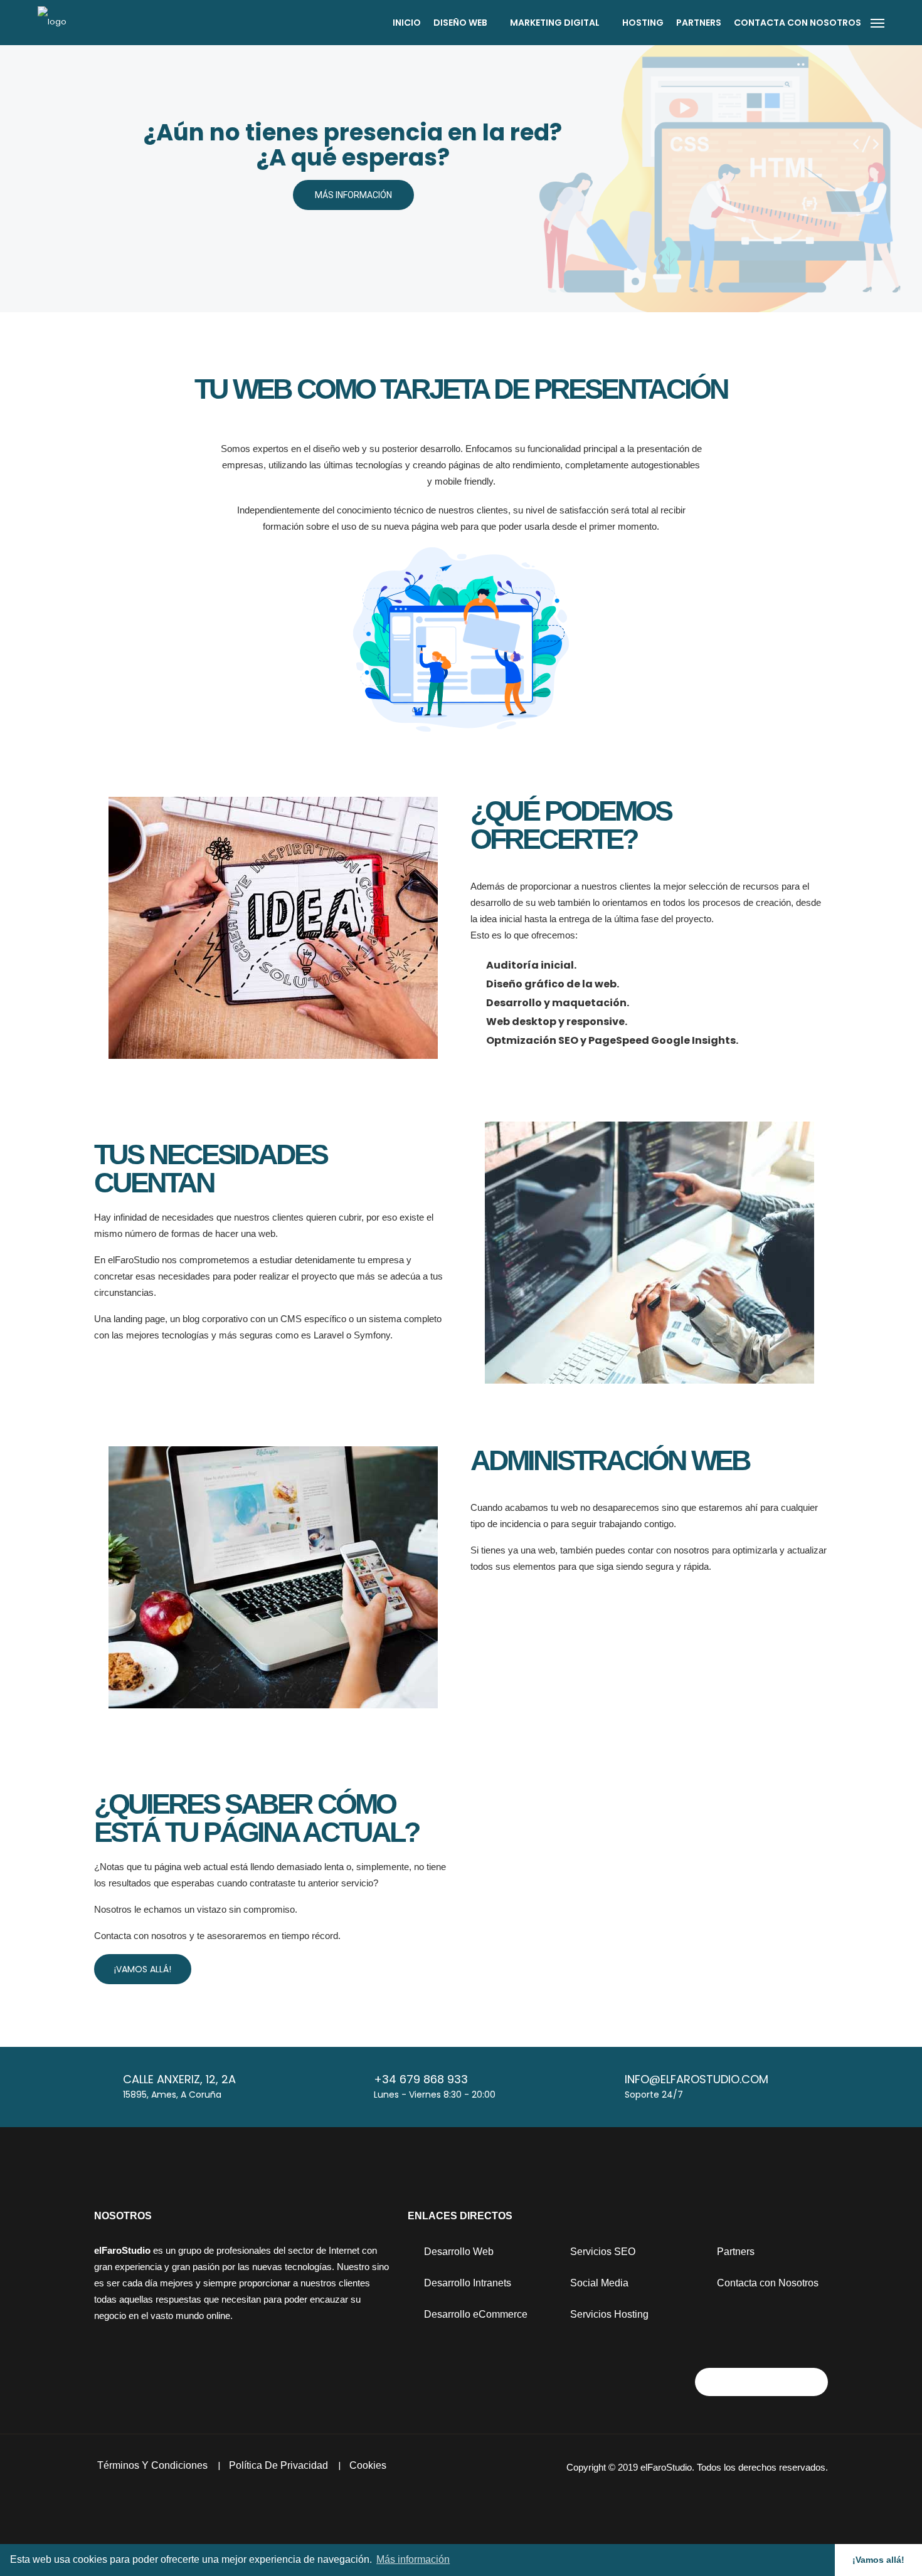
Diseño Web (461, 23)
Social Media (598, 2283)
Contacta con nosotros (797, 23)
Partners (699, 23)
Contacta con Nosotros (766, 2283)
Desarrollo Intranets (466, 2283)
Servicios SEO (601, 2252)
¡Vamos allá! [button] (878, 2560)
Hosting (643, 23)
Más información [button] (413, 2559)
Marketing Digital (556, 23)
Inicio (407, 23)
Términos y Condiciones (154, 2465)
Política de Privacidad (280, 2465)
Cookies (368, 2465)
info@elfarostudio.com (697, 2079)
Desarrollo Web (458, 2252)
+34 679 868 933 (421, 2079)
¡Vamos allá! (143, 1969)
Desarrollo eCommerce (474, 2314)
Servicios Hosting (608, 2314)
